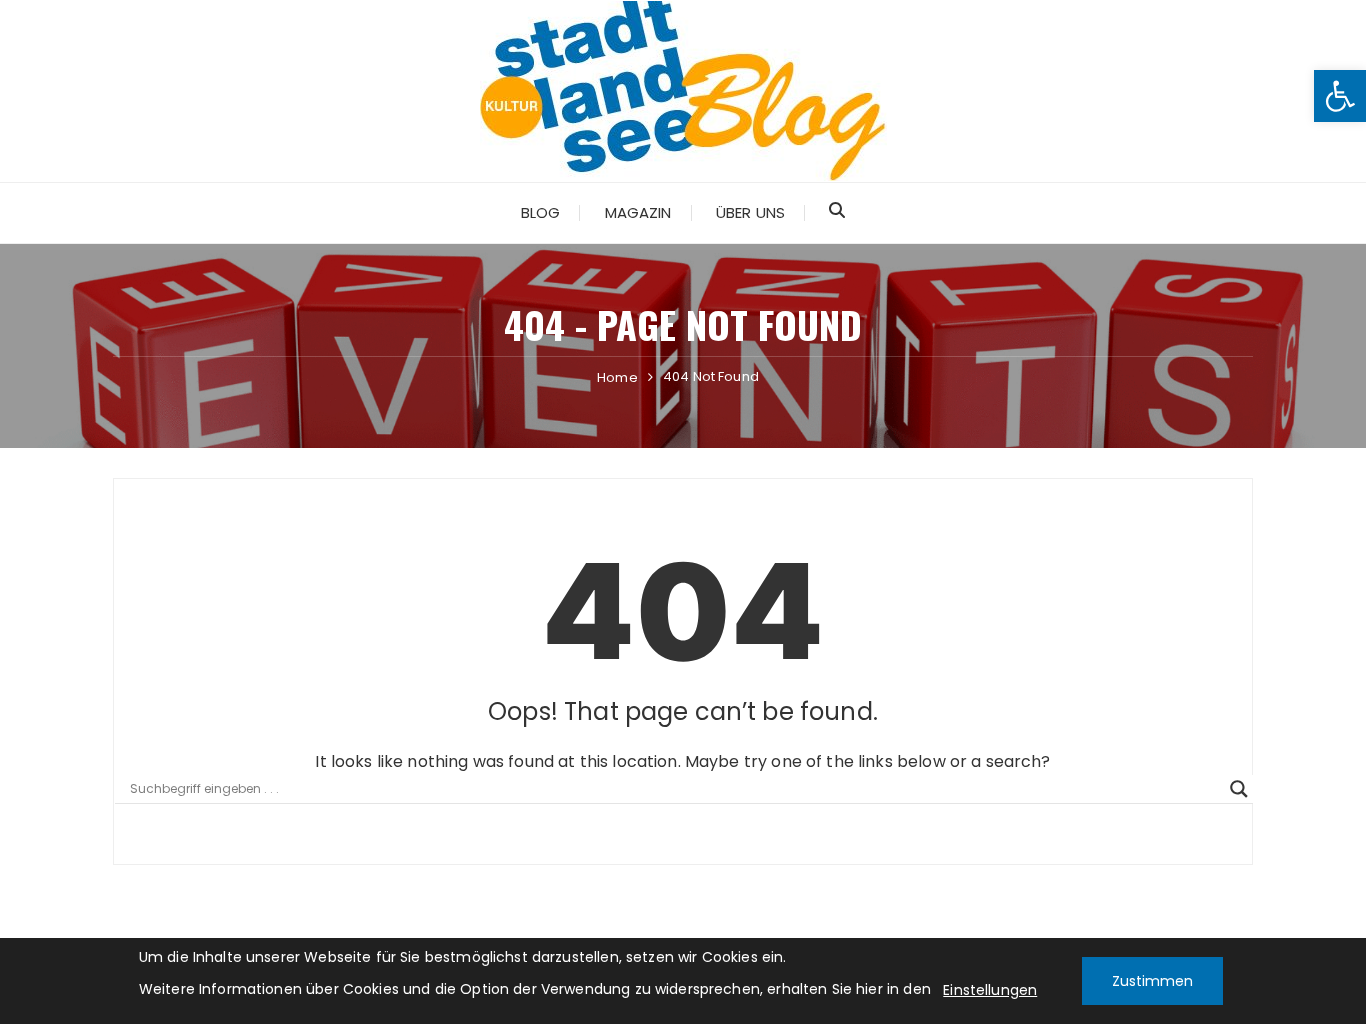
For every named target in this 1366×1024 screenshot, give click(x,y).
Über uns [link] (750, 212)
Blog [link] (541, 212)
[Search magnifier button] (1239, 789)
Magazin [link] (638, 212)
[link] (1340, 96)
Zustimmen (1152, 981)
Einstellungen (990, 990)
